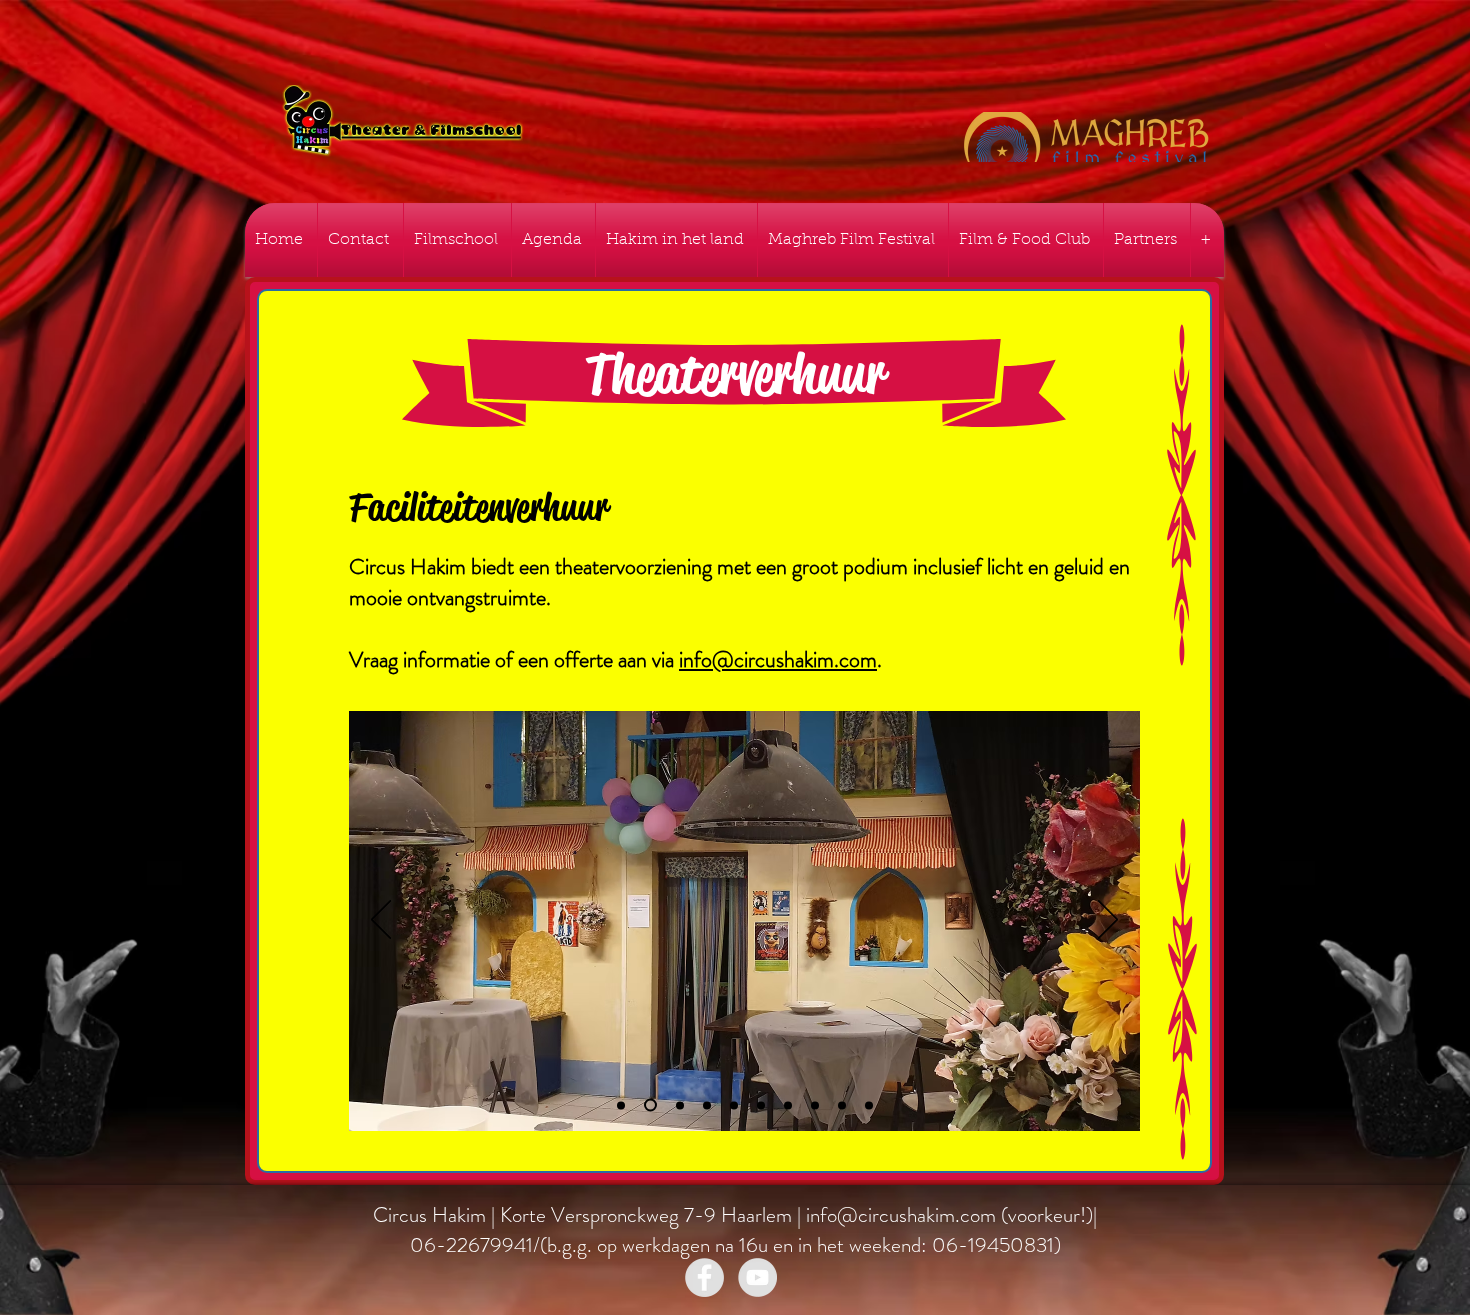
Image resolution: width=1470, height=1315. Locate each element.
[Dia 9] (842, 1105)
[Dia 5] (734, 1105)
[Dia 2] (677, 1105)
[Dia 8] (815, 1105)
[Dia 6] (761, 1105)
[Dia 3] (707, 1105)
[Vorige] (381, 921)
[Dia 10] (869, 1105)
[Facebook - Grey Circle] (704, 1277)
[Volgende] (1108, 921)
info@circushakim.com (778, 659)
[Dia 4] (648, 1105)
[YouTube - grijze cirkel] (757, 1277)
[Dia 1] (621, 1105)
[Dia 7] (788, 1105)
